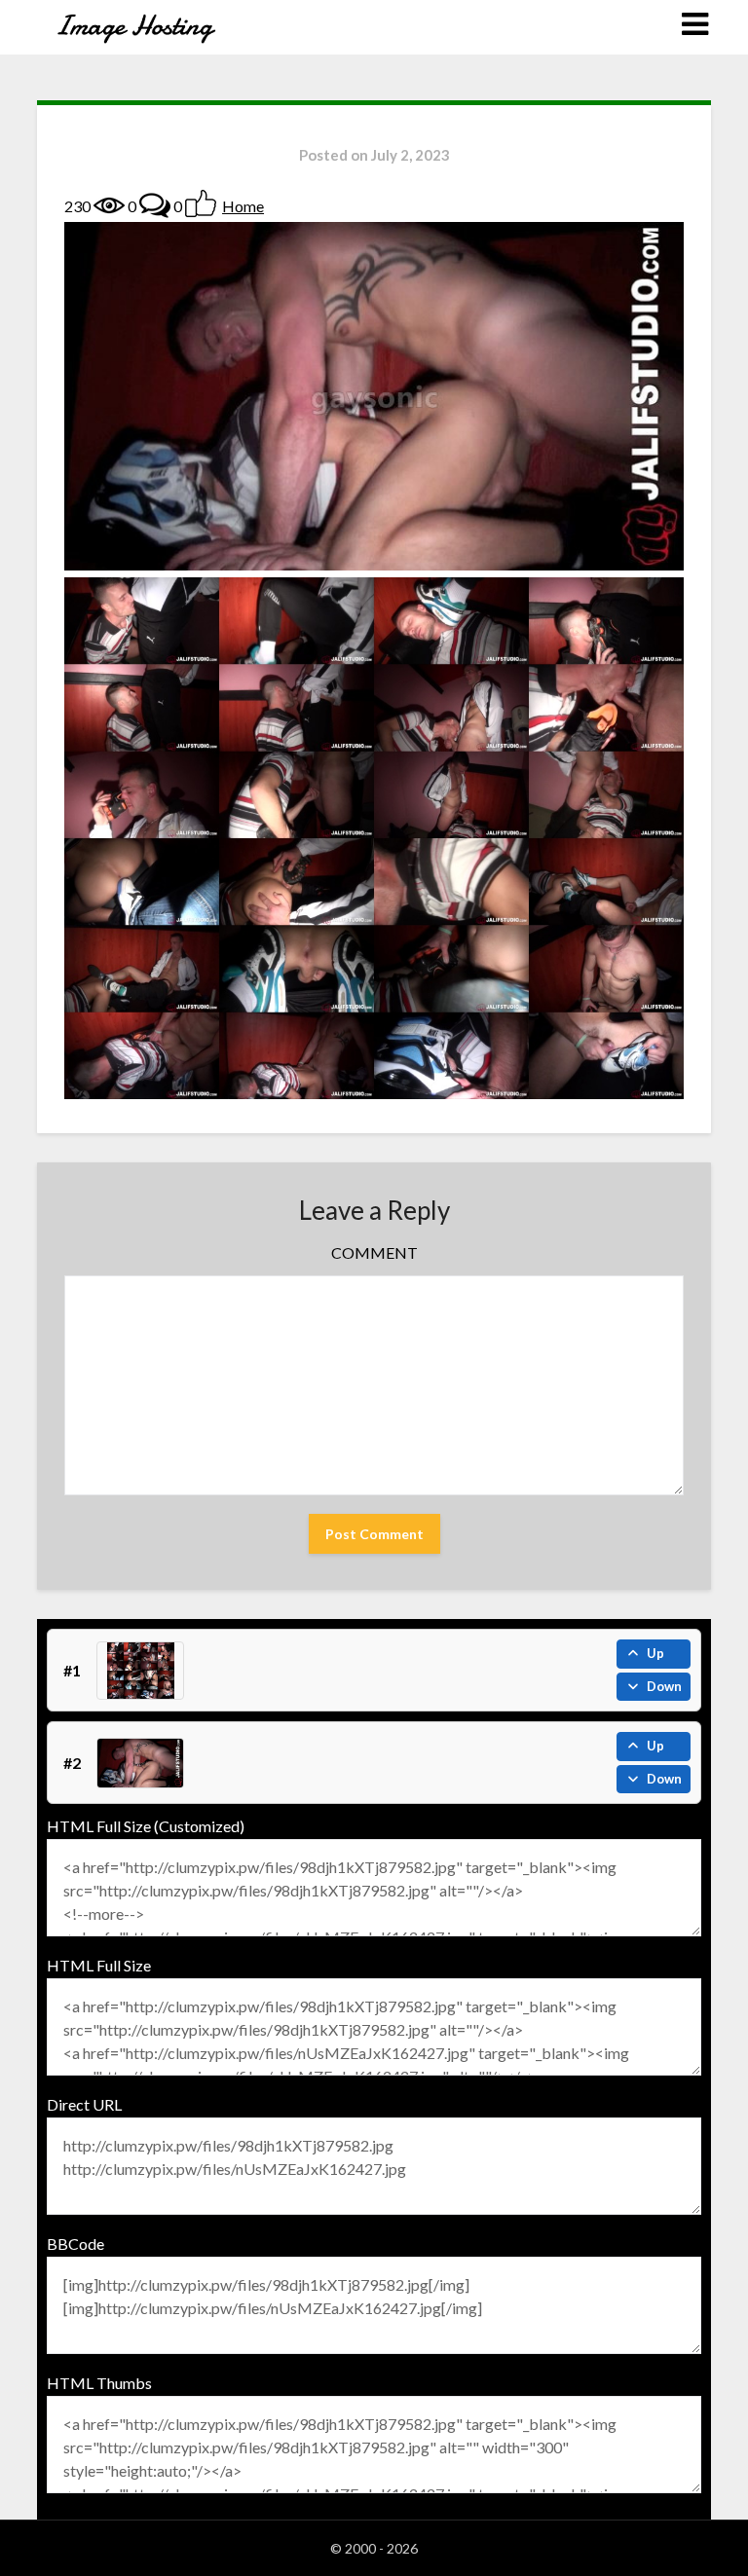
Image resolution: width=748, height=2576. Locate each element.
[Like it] (201, 203)
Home (243, 206)
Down (664, 1686)
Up (655, 1653)
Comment (374, 1252)
